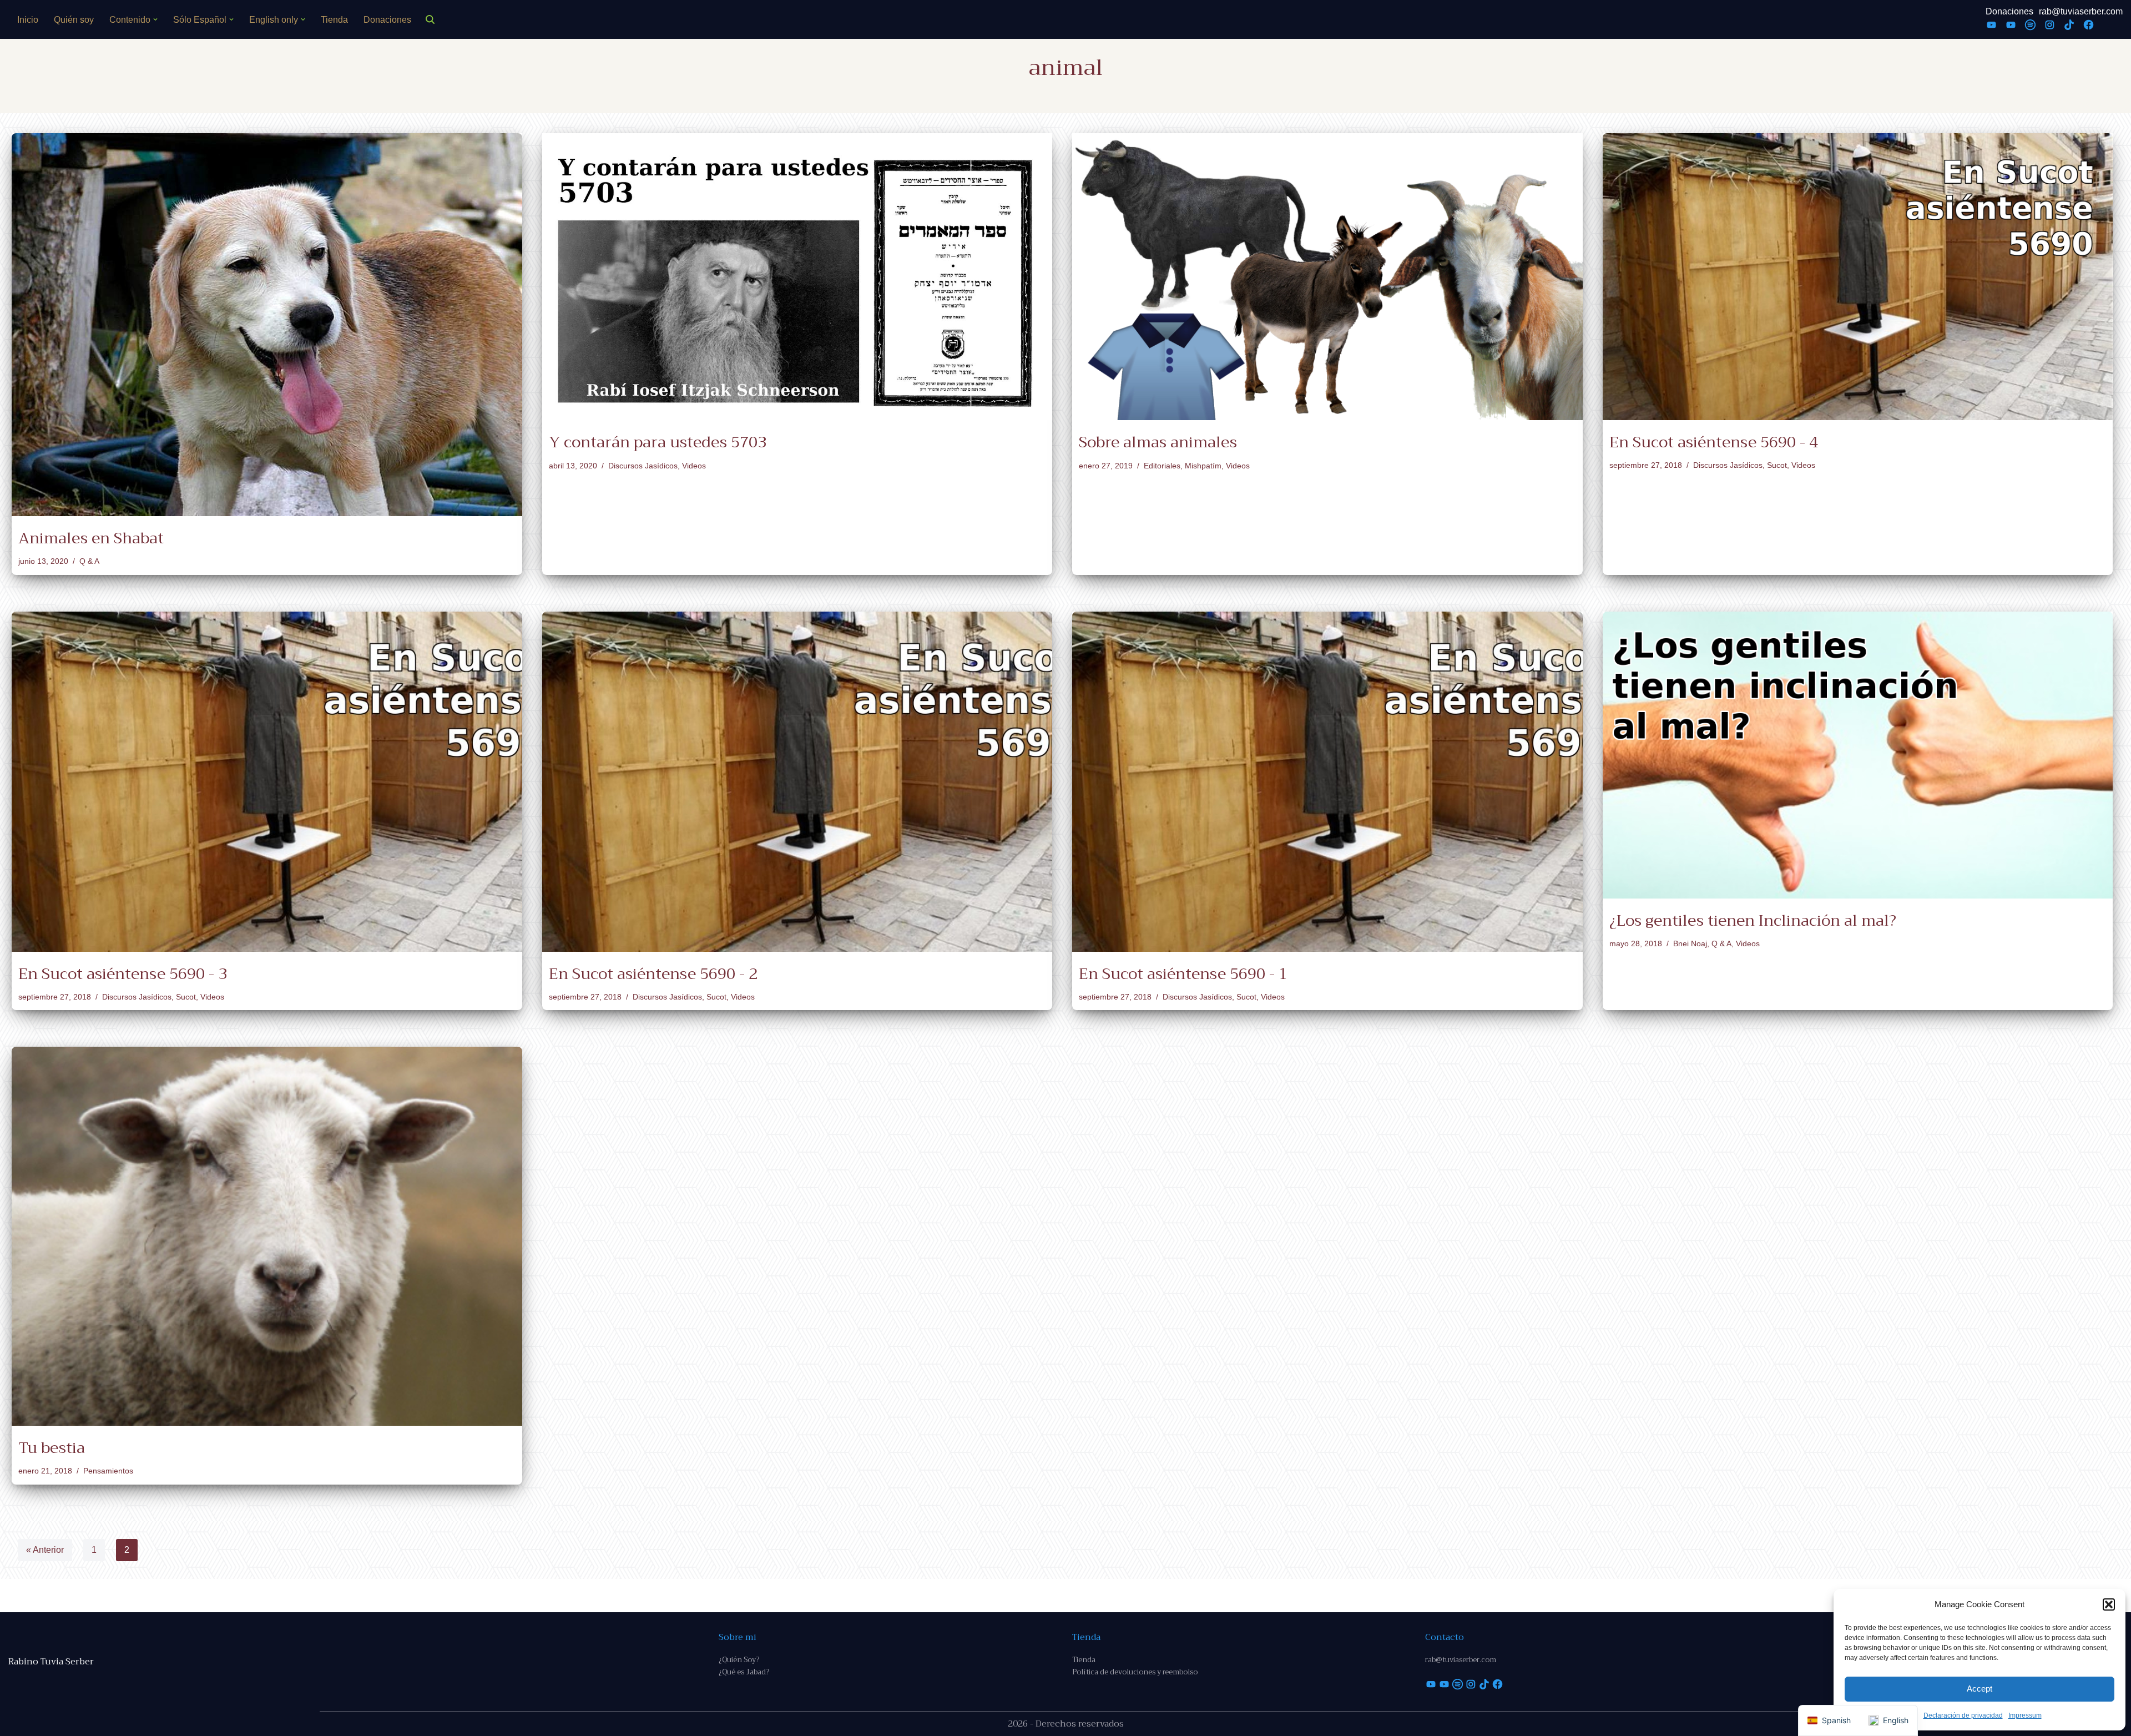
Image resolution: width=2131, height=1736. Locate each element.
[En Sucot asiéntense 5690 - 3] (267, 782)
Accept (1979, 1689)
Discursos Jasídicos (643, 466)
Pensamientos (108, 1471)
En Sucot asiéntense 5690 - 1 (1183, 974)
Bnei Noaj (1690, 943)
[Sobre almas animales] (1327, 277)
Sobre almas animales (1158, 442)
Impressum (2025, 1715)
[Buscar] (430, 19)
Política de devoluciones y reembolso (1135, 1672)
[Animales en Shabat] (267, 325)
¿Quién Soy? (739, 1660)
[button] (2109, 1604)
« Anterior (45, 1550)
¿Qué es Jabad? (744, 1672)
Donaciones (387, 20)
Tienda (334, 20)
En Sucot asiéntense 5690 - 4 (1714, 442)
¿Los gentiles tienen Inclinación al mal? (1753, 920)
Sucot (1777, 465)
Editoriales (1162, 466)
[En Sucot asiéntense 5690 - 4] (1858, 277)
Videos (694, 466)
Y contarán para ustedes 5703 (658, 442)
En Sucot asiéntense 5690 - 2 (653, 974)
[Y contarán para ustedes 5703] (797, 277)
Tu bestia (52, 1448)
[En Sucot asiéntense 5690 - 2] (797, 782)
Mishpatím (1203, 466)
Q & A (89, 561)
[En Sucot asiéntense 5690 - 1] (1327, 782)
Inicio (28, 20)
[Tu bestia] (267, 1236)
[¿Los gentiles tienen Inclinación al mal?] (1858, 755)
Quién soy (74, 20)
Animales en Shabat (91, 538)
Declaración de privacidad (1963, 1715)
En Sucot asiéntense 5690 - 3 (123, 974)
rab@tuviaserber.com (2081, 11)
